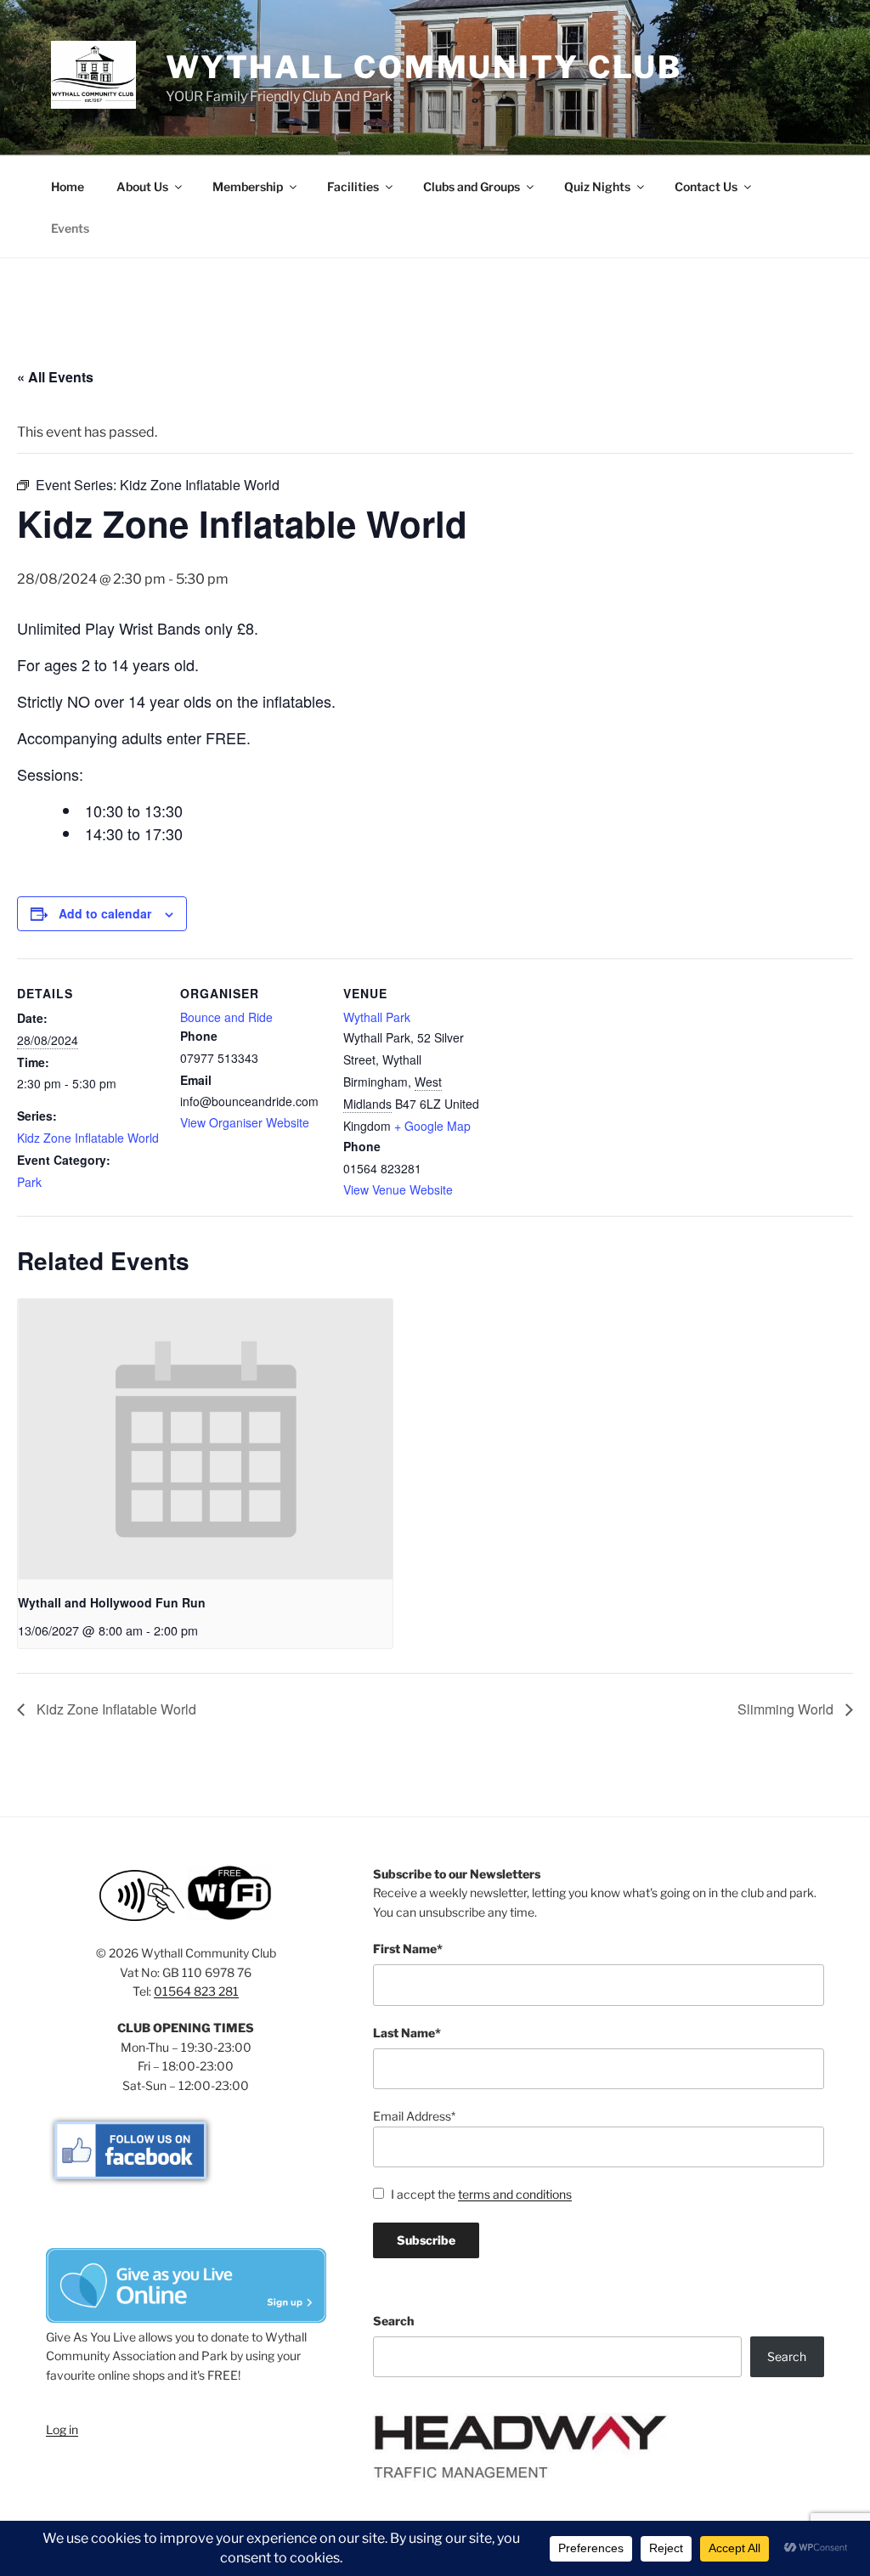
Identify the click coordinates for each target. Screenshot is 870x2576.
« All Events (55, 377)
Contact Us (706, 186)
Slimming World (787, 1709)
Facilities (353, 186)
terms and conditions (515, 2194)
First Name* (408, 1949)
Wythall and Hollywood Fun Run (112, 1602)
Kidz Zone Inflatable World (88, 1138)
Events (70, 228)
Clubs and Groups (472, 186)
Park (29, 1182)
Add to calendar (105, 913)
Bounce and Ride (226, 1017)
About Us (142, 186)
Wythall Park (377, 1017)
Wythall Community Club (424, 67)
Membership (248, 186)
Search (393, 2321)
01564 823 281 (196, 1991)
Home (68, 186)
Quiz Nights (597, 186)
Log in (62, 2429)
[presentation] (205, 1440)
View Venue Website (398, 1189)
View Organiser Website (245, 1122)
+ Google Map (432, 1126)
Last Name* (407, 2033)
